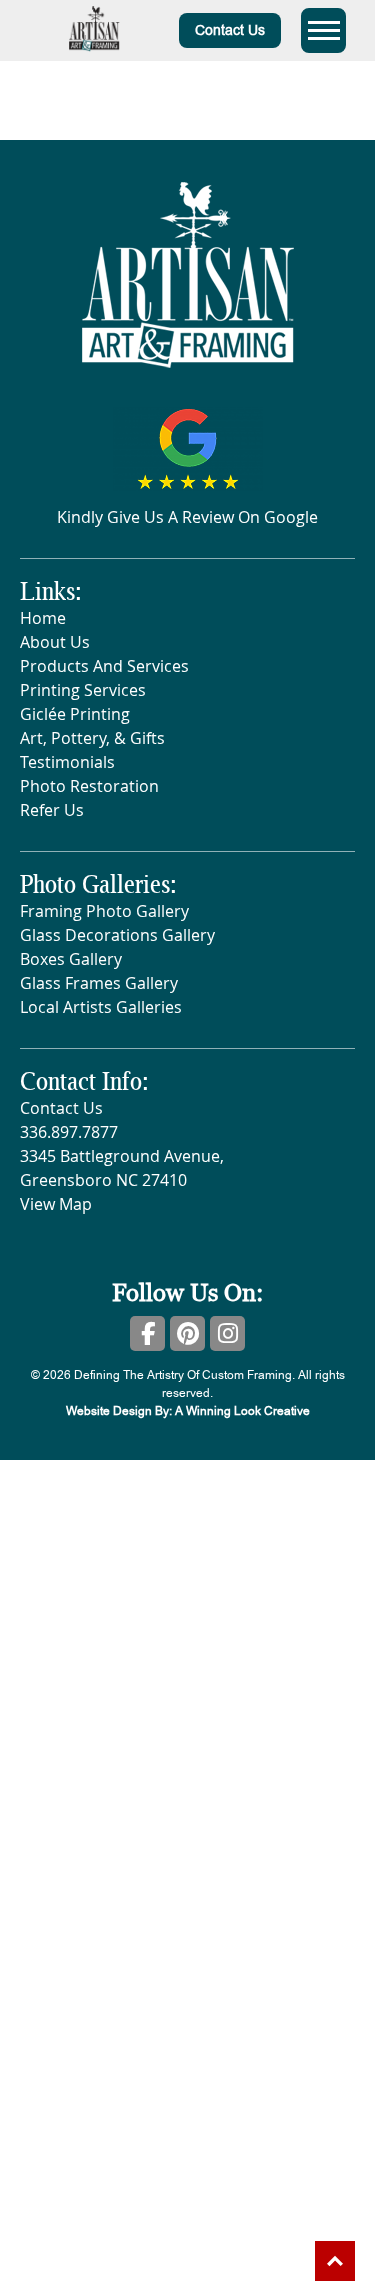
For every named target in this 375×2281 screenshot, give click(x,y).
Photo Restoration (89, 786)
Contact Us (230, 30)
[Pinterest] (187, 1333)
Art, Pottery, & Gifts (92, 738)
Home (43, 618)
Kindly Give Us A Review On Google (187, 517)
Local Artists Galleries (101, 1007)
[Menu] (323, 30)
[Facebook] (147, 1333)
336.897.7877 (69, 1132)
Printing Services (83, 690)
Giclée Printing (75, 714)
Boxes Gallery (71, 959)
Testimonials (67, 762)
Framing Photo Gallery (104, 911)
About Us (55, 642)
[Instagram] (227, 1333)
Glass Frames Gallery (99, 983)
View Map (56, 1204)
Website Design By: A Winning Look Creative (188, 1411)
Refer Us (52, 810)
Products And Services (104, 666)
